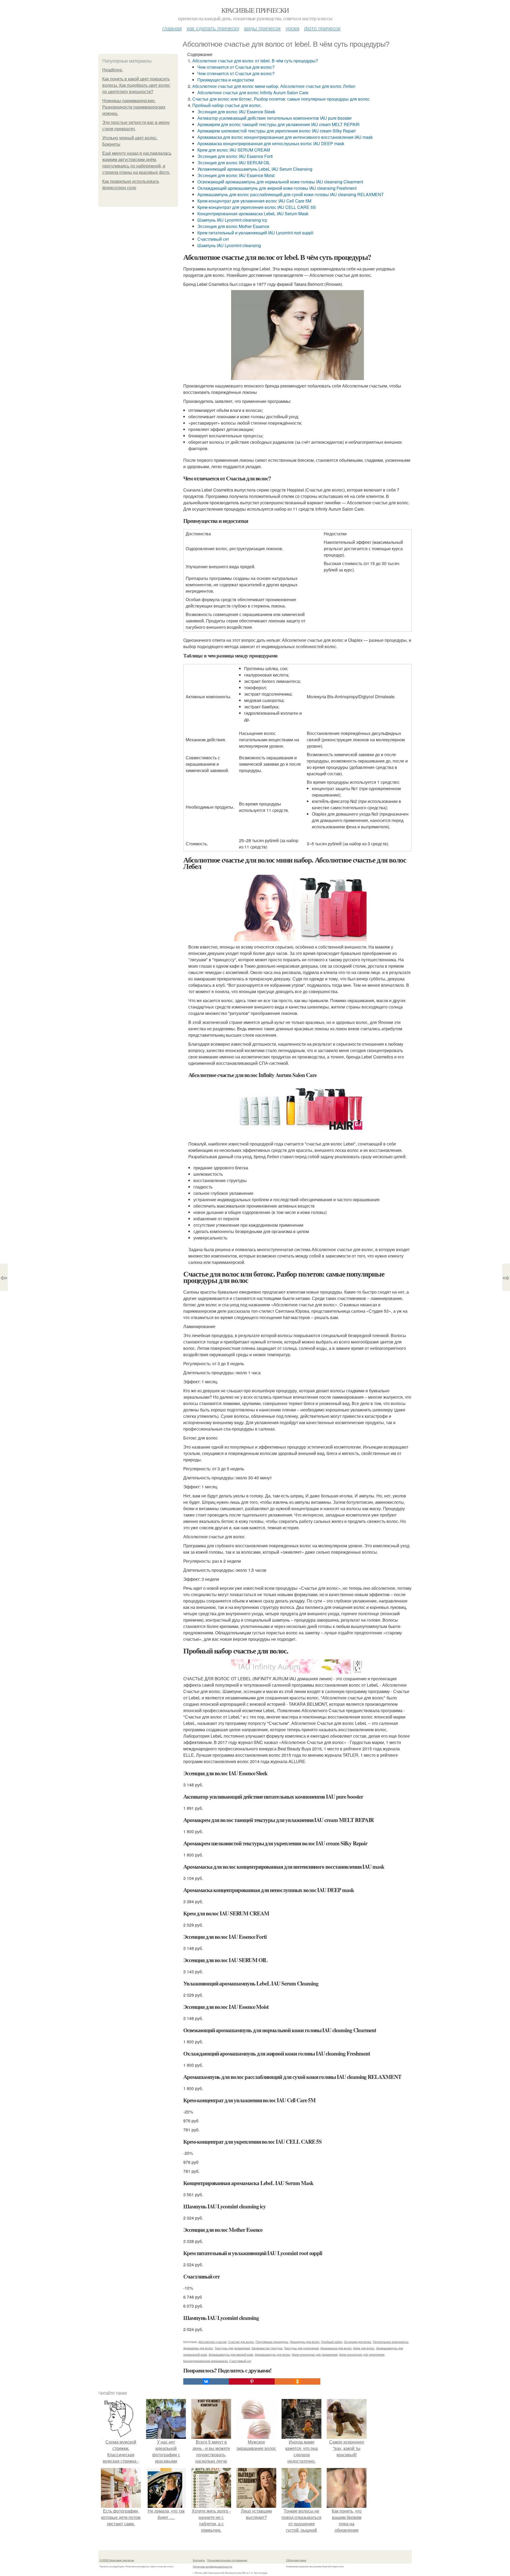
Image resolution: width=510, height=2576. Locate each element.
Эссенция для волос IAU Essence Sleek (236, 112)
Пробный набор (332, 2342)
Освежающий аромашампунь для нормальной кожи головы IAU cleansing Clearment (280, 182)
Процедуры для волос (305, 2342)
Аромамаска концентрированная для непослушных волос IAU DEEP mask (271, 143)
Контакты (199, 2560)
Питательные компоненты (391, 2342)
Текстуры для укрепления (301, 2348)
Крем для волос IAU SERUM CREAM (234, 150)
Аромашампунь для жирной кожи (231, 2354)
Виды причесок (262, 28)
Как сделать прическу (213, 28)
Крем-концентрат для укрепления (362, 2354)
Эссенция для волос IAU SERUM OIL (234, 163)
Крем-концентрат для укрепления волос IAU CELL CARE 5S (257, 207)
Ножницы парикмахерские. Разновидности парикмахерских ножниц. (134, 107)
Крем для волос (364, 2348)
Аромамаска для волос (336, 2348)
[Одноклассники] (297, 2381)
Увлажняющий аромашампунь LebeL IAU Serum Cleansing (255, 169)
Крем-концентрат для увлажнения (315, 2354)
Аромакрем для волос (198, 2348)
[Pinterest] (252, 2381)
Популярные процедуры (272, 2342)
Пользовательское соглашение (227, 2560)
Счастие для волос (241, 2342)
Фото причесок (322, 28)
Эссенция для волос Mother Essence (233, 226)
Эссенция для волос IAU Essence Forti (235, 156)
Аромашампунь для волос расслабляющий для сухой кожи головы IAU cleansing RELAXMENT (291, 194)
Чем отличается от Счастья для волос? (236, 67)
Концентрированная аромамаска (205, 2361)
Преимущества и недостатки (226, 80)
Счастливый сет (213, 239)
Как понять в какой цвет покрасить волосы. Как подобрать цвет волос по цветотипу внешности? (136, 85)
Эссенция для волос (358, 2342)
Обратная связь (296, 2560)
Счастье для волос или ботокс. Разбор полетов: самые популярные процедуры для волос (281, 99)
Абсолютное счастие (212, 2342)
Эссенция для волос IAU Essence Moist (236, 175)
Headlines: (112, 70)
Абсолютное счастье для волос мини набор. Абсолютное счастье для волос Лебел (274, 86)
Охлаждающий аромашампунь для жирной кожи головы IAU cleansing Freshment (277, 188)
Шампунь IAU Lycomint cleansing (229, 245)
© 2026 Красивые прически (117, 2560)
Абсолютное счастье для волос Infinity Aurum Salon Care (253, 92)
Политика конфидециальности (212, 2566)
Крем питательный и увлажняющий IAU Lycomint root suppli (255, 233)
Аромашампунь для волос (273, 2354)
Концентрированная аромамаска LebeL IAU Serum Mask (253, 214)
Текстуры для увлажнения (232, 2348)
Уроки (292, 28)
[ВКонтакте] (206, 2381)
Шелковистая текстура (267, 2348)
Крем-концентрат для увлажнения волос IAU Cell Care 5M (254, 201)
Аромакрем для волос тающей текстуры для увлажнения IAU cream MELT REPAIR (279, 124)
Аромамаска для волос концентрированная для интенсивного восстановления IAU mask (285, 137)
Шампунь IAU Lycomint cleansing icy (232, 220)
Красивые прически (255, 10)
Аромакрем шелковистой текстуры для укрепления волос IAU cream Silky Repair (277, 131)
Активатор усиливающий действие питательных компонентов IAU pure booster (275, 118)
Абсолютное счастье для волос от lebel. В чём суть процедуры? (255, 61)
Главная (172, 28)
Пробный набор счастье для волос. (227, 105)
